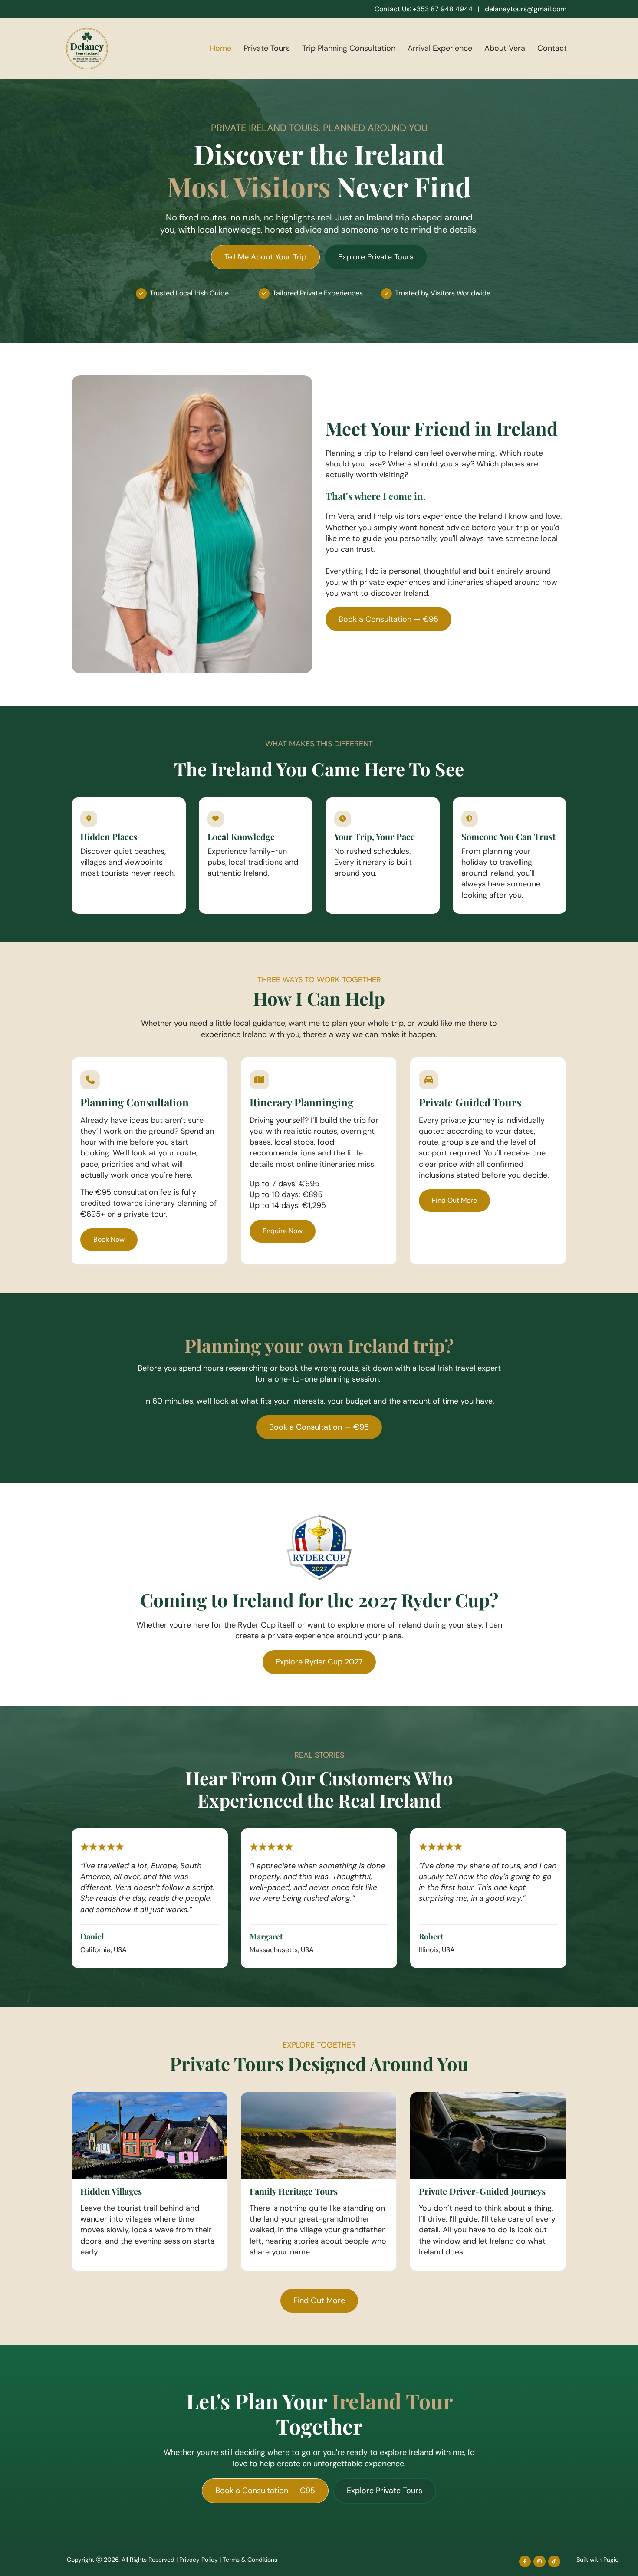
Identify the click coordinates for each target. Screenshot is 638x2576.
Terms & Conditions (250, 2560)
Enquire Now (283, 1231)
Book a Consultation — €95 (388, 619)
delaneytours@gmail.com (526, 9)
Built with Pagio (597, 2560)
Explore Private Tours (376, 257)
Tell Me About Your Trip (265, 257)
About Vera (505, 48)
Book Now (109, 1239)
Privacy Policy (199, 2560)
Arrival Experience (440, 48)
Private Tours (267, 48)
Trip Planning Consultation (349, 48)
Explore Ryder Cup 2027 (319, 1662)
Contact (552, 48)
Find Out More (454, 1200)
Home (221, 48)
